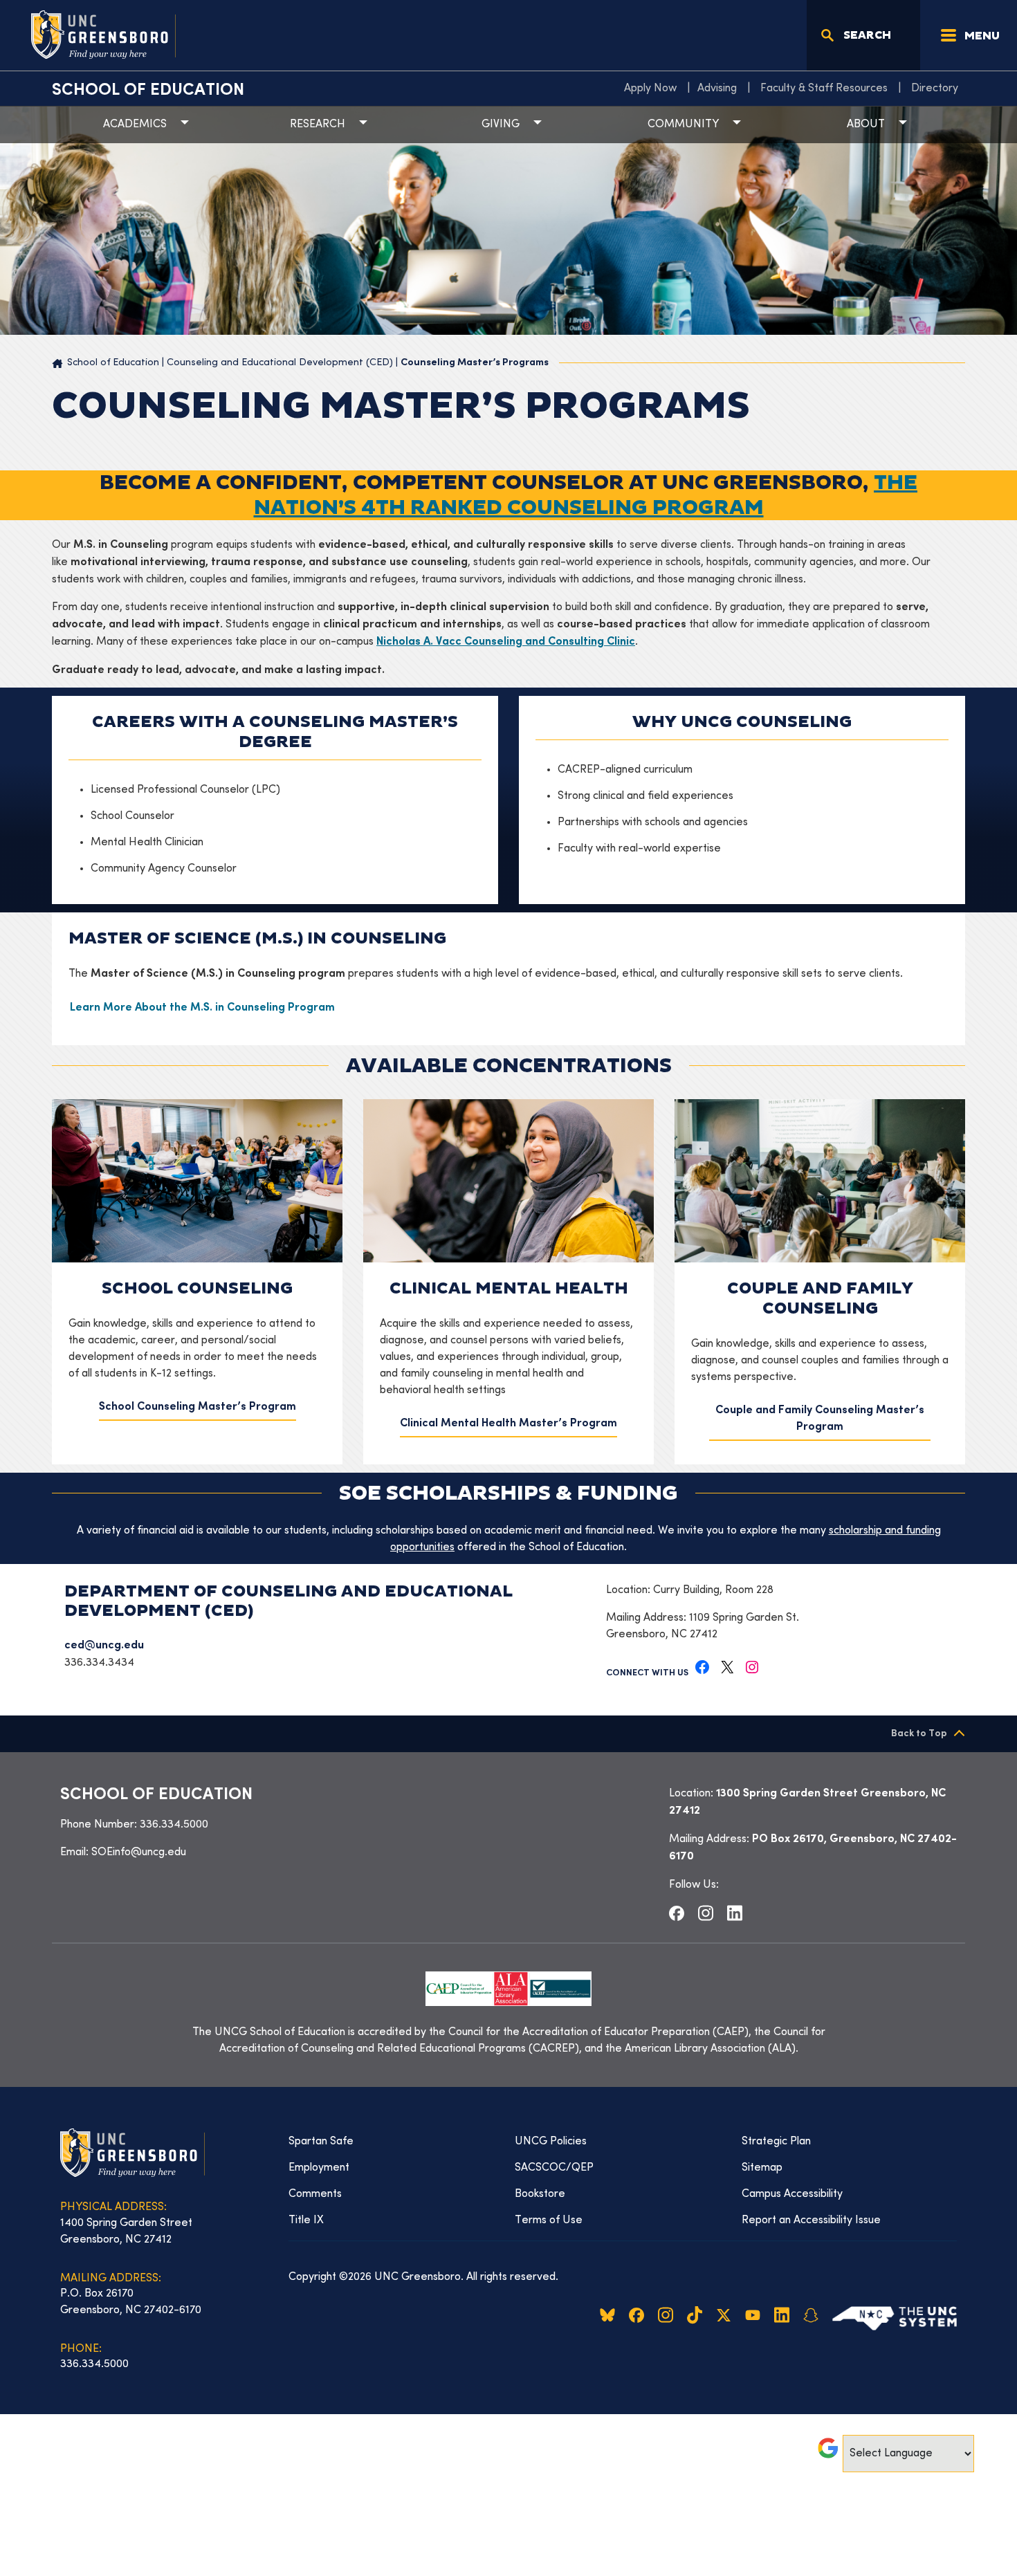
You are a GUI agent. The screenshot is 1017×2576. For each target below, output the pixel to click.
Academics (135, 125)
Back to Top (919, 1734)
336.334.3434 (99, 1663)
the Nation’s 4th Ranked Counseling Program (586, 495)
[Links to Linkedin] (735, 1913)
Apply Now (650, 89)
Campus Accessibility (792, 2194)
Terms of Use (549, 2220)
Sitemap (762, 2168)
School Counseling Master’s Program (198, 1407)
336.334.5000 (174, 1825)
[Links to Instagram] (706, 1913)
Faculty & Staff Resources (824, 89)
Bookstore (540, 2194)
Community (683, 125)
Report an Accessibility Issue (811, 2220)
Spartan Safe (321, 2142)
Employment (319, 2168)
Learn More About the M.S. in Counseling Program (202, 1008)
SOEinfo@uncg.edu (139, 1852)
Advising (717, 89)
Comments (315, 2194)
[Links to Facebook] (677, 1913)
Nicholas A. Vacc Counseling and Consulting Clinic (506, 642)
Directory (935, 89)
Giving (501, 125)
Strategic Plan (776, 2142)
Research (318, 125)
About (866, 125)
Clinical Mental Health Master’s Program (508, 1424)
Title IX (306, 2220)
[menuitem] (654, 89)
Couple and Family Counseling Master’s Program (820, 1419)
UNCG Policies (551, 2142)
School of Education (148, 91)
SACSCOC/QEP (554, 2168)
